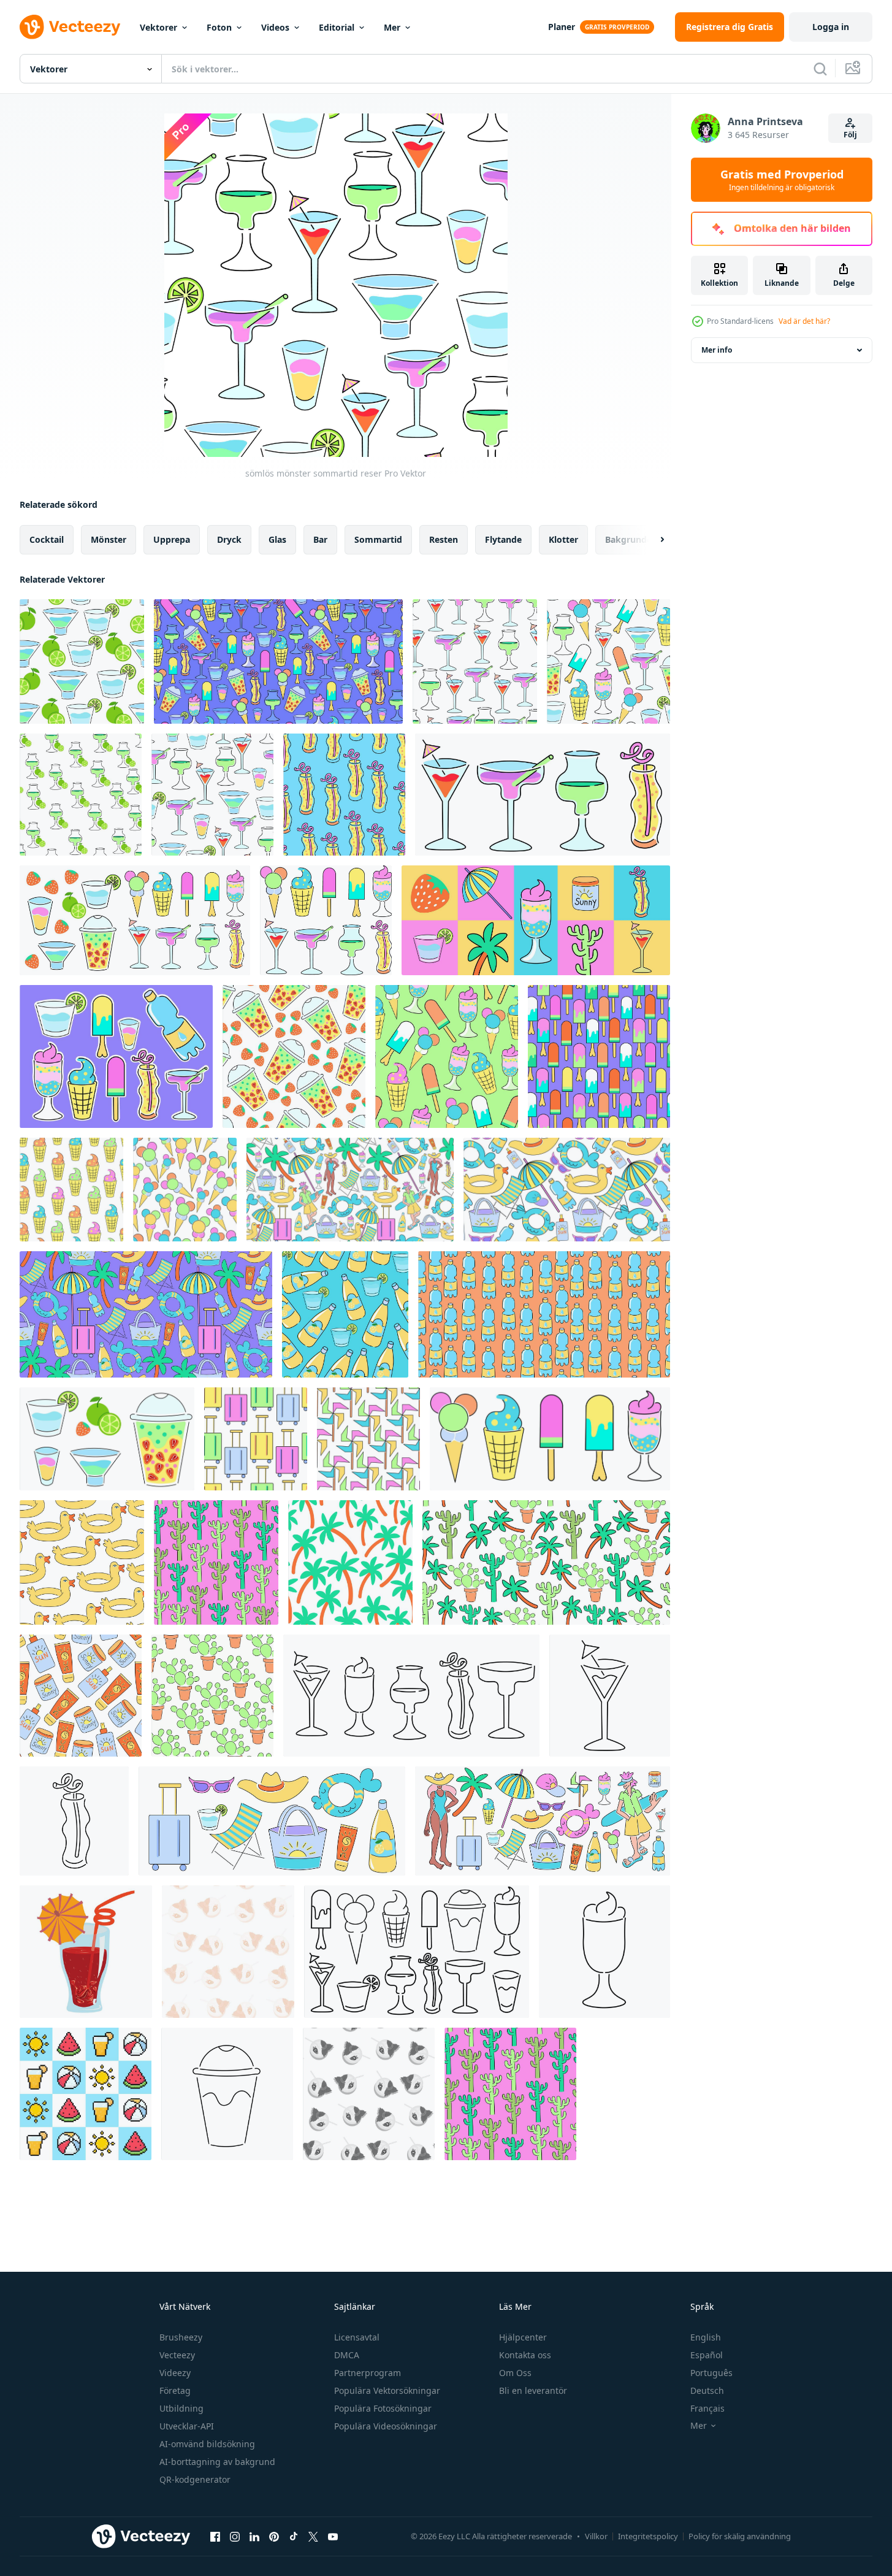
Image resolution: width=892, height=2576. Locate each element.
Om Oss (515, 2373)
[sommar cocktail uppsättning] (411, 1696)
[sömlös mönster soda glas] (344, 795)
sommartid (378, 539)
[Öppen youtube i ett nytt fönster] (333, 2536)
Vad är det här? (804, 321)
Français (707, 2408)
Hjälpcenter (523, 2337)
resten (444, 539)
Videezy (175, 2373)
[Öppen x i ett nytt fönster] (313, 2536)
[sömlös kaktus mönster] (510, 2094)
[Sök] (820, 69)
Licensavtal (357, 2337)
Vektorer (158, 27)
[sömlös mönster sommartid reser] (82, 661)
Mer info (717, 350)
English (706, 2337)
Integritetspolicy (648, 2536)
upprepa (172, 539)
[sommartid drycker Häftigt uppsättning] (543, 795)
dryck (229, 539)
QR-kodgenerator (195, 2479)
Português (711, 2373)
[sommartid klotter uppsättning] (536, 920)
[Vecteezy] (70, 27)
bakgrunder (630, 539)
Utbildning (181, 2408)
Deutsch (707, 2390)
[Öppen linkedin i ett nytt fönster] (254, 2536)
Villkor (596, 2536)
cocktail (47, 539)
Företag (175, 2390)
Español (707, 2355)
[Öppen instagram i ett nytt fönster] (235, 2536)
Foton (219, 27)
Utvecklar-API (187, 2426)
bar (320, 539)
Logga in (831, 27)
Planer (562, 27)
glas (277, 539)
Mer (392, 27)
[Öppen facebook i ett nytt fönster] (215, 2536)
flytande (503, 539)
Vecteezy (177, 2355)
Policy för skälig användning (740, 2536)
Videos (275, 27)
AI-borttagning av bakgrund (217, 2462)
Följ (850, 135)
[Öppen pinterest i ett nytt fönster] (274, 2536)
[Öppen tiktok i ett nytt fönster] (294, 2536)
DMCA (347, 2355)
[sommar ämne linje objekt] (610, 1696)
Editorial (337, 27)
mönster (109, 539)
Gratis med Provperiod (782, 180)
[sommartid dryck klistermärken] (116, 1056)
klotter (563, 539)
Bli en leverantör (533, 2390)
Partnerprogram (368, 2373)
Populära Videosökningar (386, 2426)
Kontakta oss (525, 2355)
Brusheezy (181, 2337)
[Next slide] (652, 540)
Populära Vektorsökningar (387, 2390)
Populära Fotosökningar (383, 2408)
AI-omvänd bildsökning (207, 2444)
